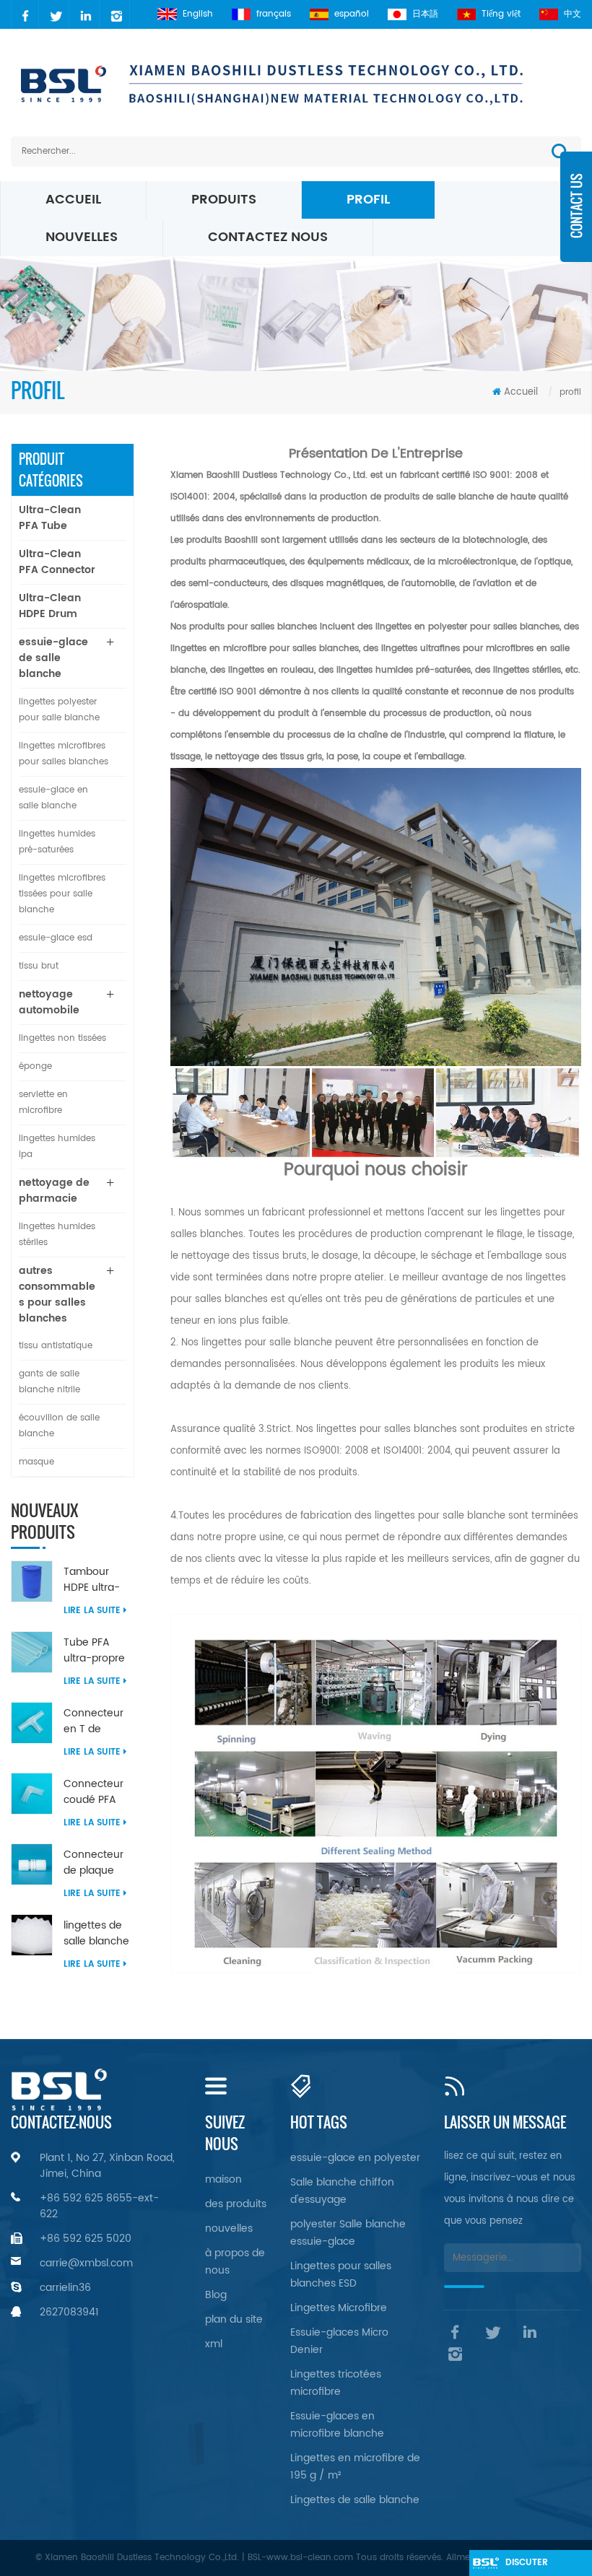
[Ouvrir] (576, 217)
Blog (216, 2295)
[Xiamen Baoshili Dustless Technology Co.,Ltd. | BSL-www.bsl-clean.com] (296, 83)
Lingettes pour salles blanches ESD (341, 2275)
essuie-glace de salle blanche (53, 658)
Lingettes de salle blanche (355, 2500)
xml (214, 2344)
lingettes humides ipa (57, 1147)
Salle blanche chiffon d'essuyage (342, 2191)
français (274, 14)
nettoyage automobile (49, 1002)
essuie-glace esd (56, 938)
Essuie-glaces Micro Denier (339, 2341)
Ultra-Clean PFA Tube (50, 518)
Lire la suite (92, 1611)
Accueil (73, 200)
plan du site (234, 2319)
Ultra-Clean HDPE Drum (50, 606)
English (198, 14)
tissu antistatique (56, 1346)
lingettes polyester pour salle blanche (59, 710)
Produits (224, 200)
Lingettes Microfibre (339, 2308)
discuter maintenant (534, 2566)
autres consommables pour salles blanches (57, 1294)
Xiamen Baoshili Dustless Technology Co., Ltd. (269, 475)
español (352, 14)
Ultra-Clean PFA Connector (57, 562)
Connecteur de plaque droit (93, 1863)
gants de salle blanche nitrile (49, 1382)
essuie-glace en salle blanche (53, 798)
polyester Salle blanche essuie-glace (348, 2233)
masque (36, 1462)
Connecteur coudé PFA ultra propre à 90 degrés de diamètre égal (99, 1792)
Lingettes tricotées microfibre (336, 2383)
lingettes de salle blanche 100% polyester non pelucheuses (98, 1934)
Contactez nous (268, 237)
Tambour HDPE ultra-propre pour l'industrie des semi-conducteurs (97, 1580)
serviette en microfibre (43, 1103)
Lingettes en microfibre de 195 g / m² (355, 2467)
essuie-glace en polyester (355, 2158)
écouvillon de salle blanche (59, 1426)
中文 (573, 14)
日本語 (425, 14)
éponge (35, 1066)
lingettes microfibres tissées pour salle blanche (62, 894)
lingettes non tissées (62, 1038)
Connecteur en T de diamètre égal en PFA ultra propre (99, 1721)
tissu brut (39, 966)
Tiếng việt (501, 14)
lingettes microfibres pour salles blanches (64, 754)
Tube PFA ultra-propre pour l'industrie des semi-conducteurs (97, 1651)
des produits (236, 2204)
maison (223, 2179)
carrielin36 (65, 2288)
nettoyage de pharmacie (54, 1191)
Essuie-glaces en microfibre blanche (337, 2425)
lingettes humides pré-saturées (57, 842)
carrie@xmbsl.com (86, 2263)
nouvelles (82, 237)
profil (368, 200)
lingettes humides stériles (57, 1235)
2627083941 (69, 2312)
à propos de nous (235, 2262)
